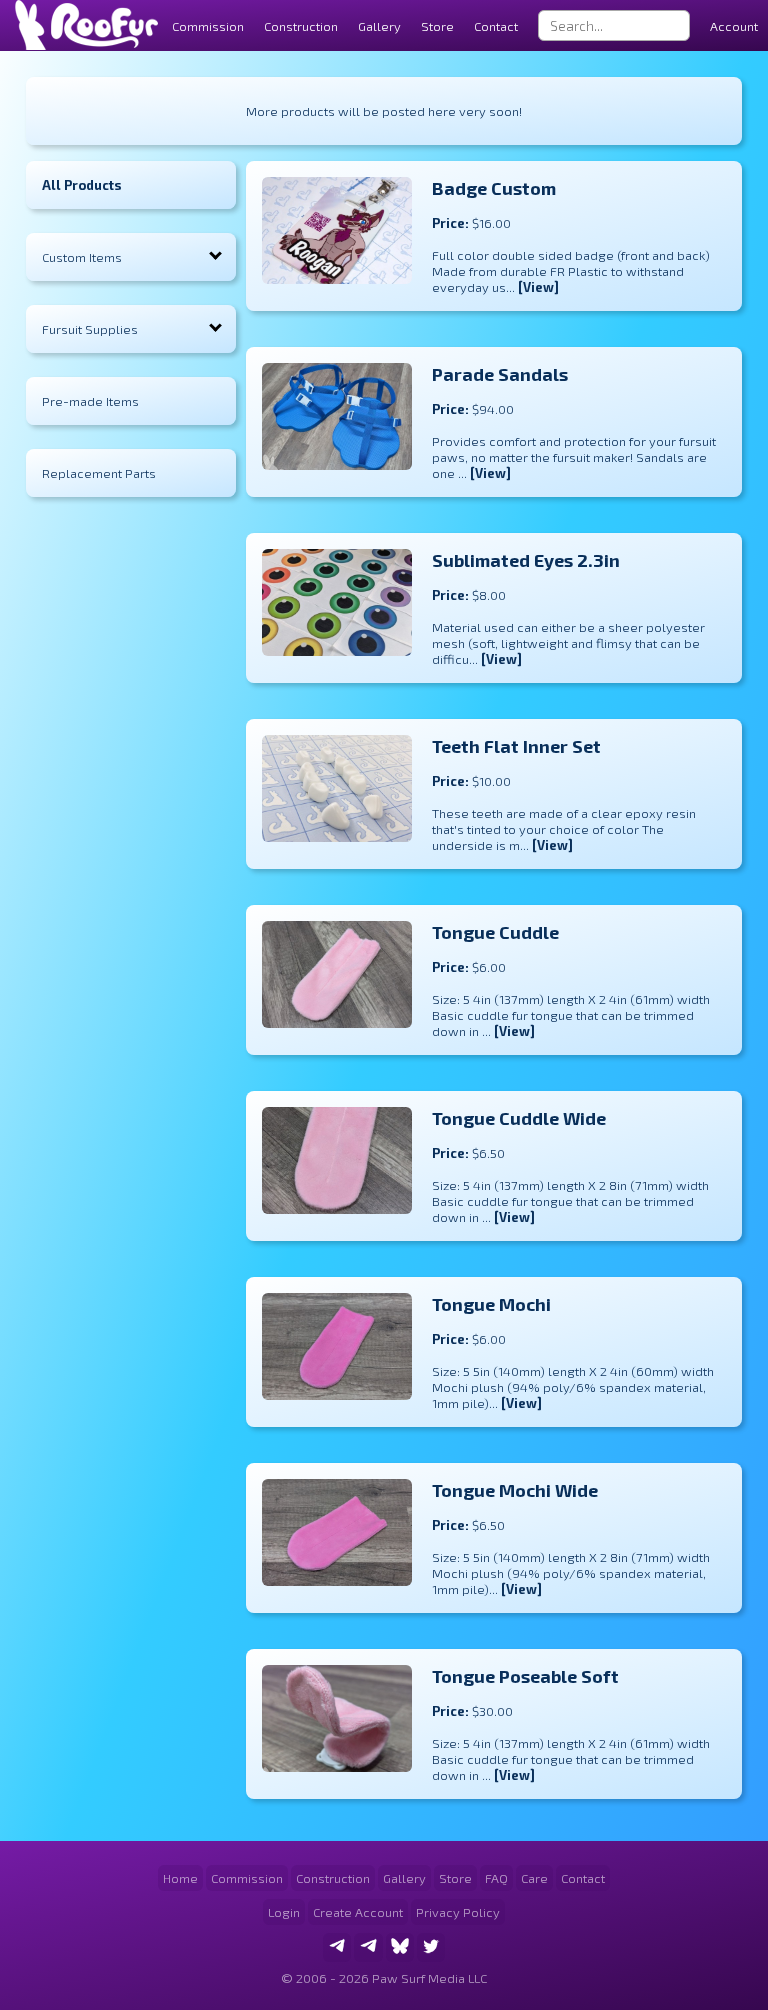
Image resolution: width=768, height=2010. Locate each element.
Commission (247, 1878)
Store (437, 26)
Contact (496, 26)
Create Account (358, 1912)
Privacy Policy (458, 1912)
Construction (333, 1878)
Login (284, 1912)
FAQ (496, 1878)
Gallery (379, 26)
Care (534, 1878)
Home (180, 1878)
